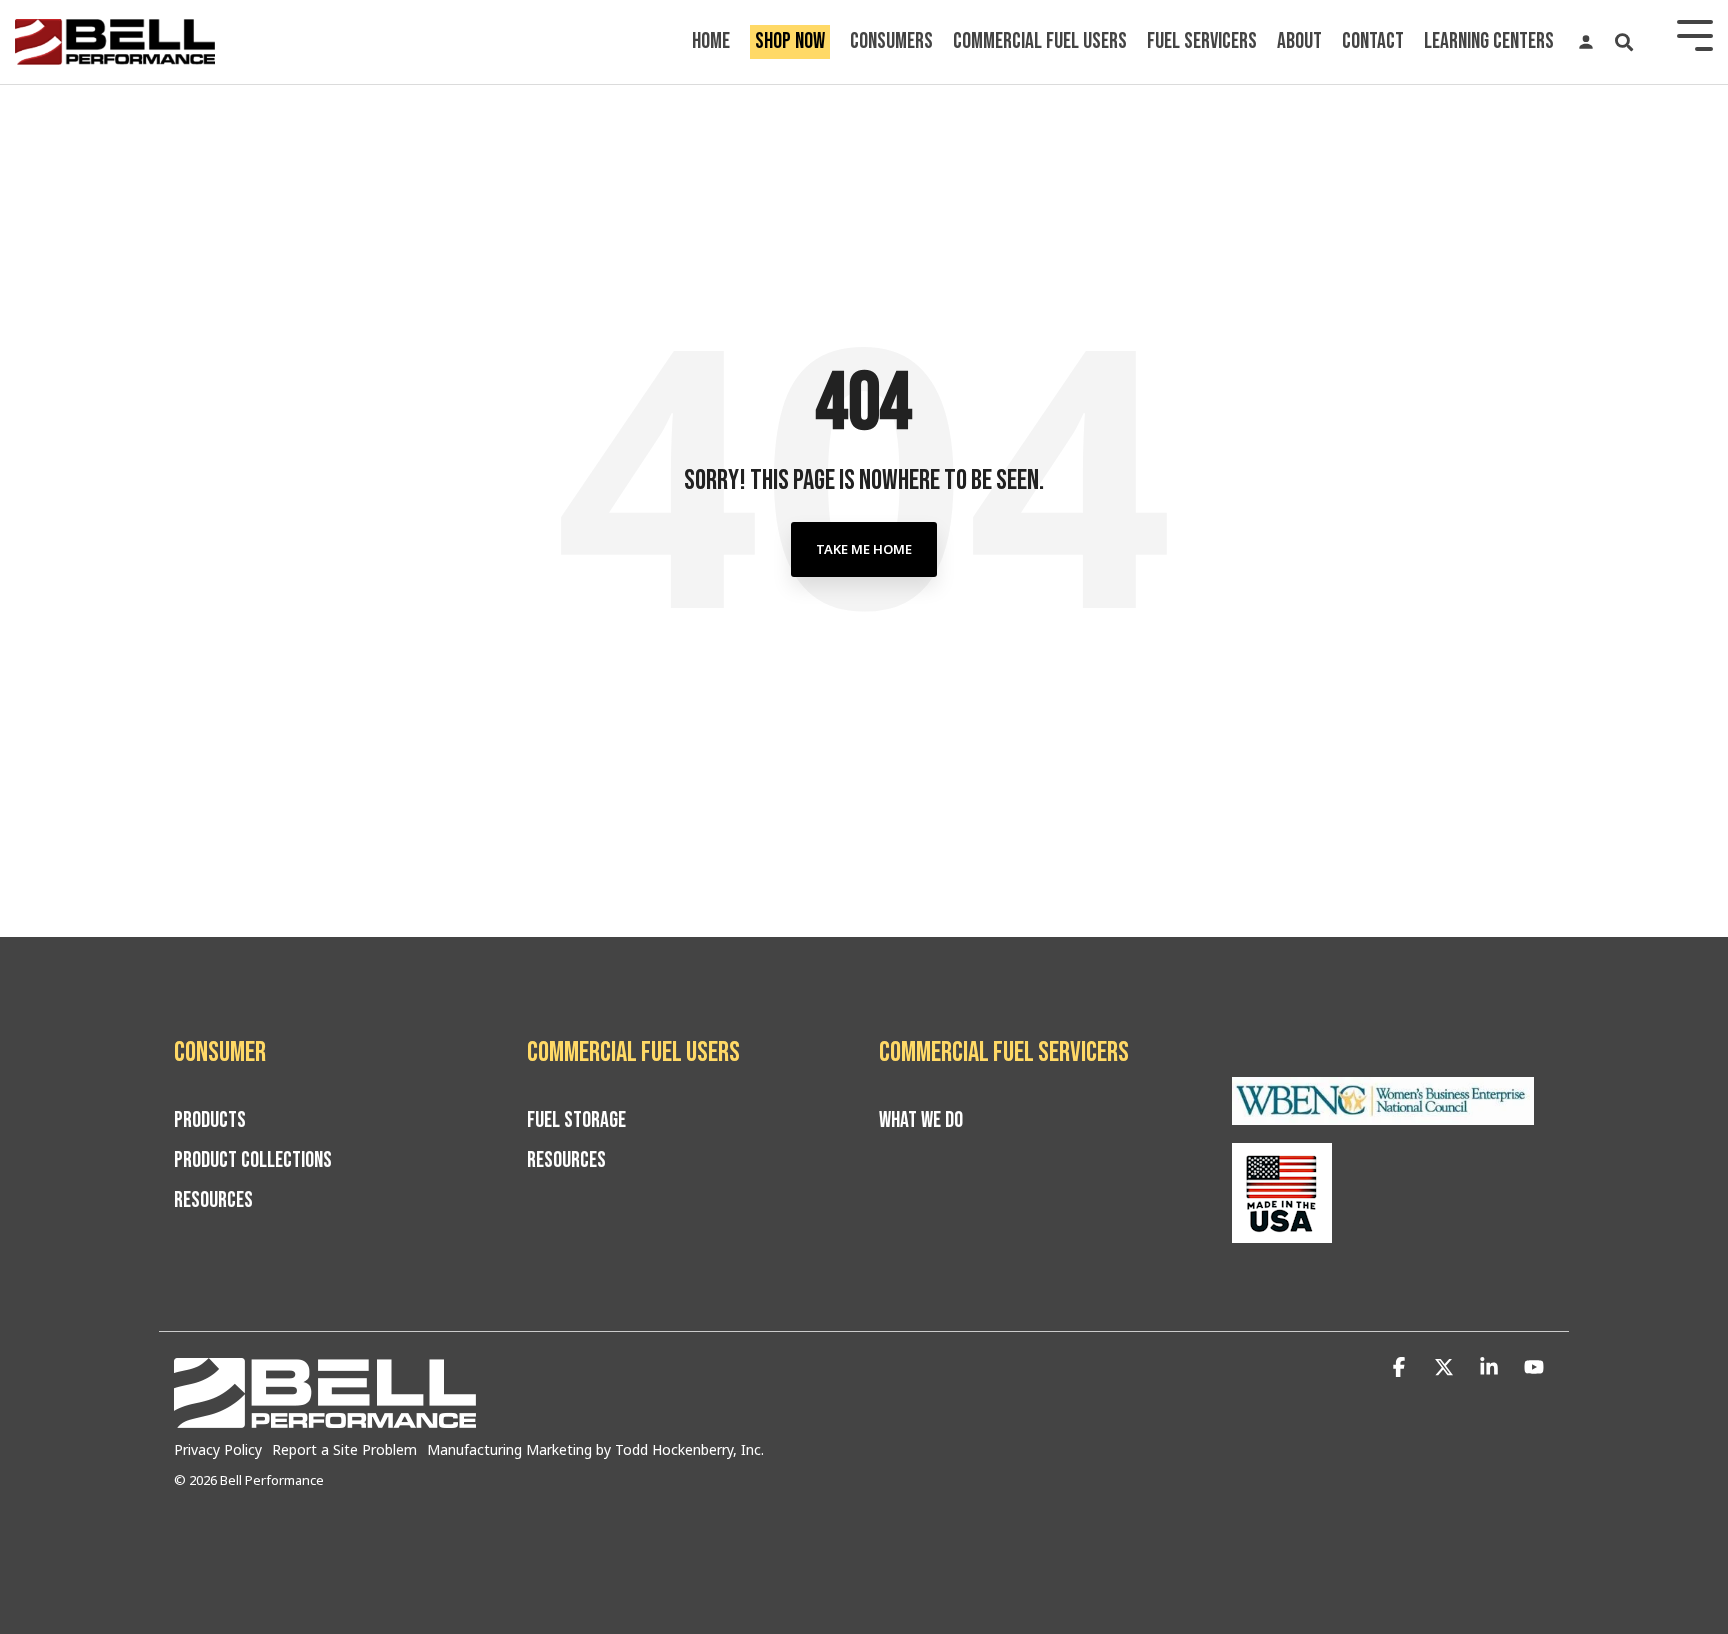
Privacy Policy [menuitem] (218, 1449)
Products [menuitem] (210, 1121)
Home (711, 41)
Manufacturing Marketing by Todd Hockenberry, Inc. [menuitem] (595, 1449)
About (1299, 41)
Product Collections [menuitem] (253, 1161)
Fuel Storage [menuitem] (576, 1121)
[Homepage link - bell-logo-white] (325, 1417)
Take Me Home (864, 549)
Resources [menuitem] (213, 1201)
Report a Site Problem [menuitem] (344, 1449)
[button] (1401, 1367)
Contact (1373, 41)
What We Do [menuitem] (921, 1121)
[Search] (1624, 42)
